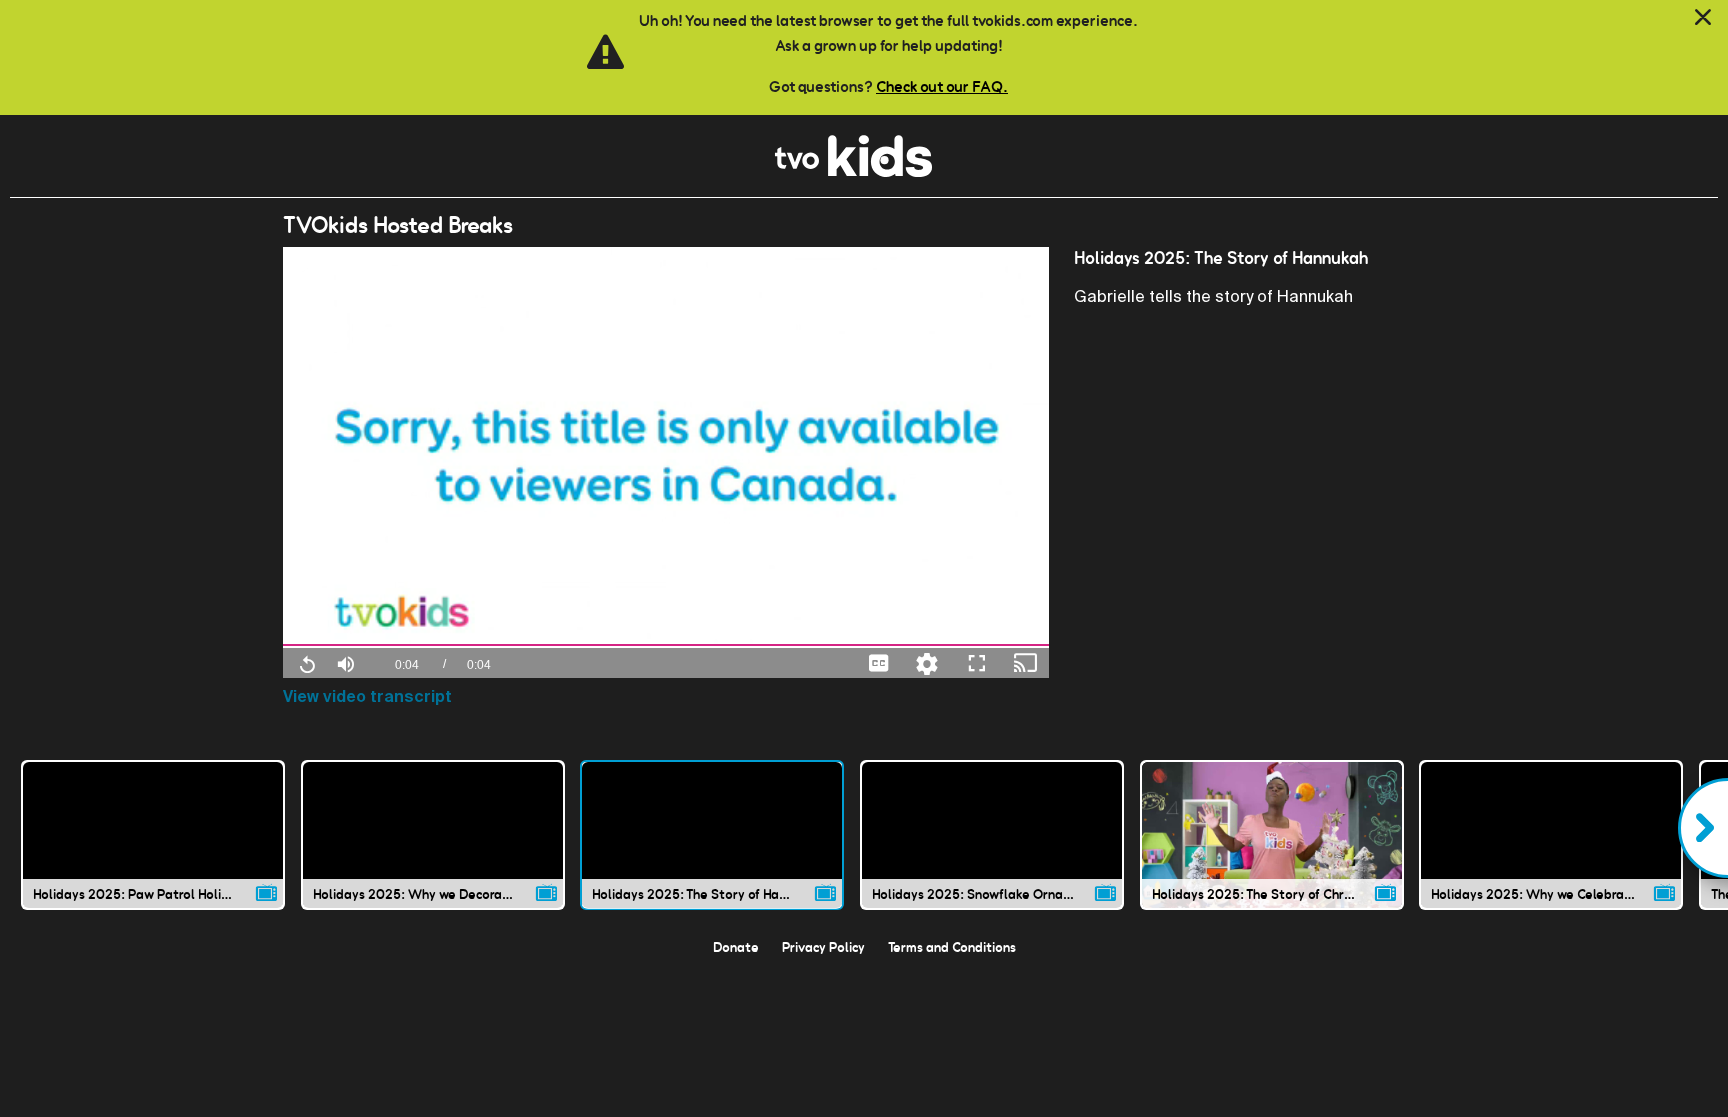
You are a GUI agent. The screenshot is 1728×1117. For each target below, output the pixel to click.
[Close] (1703, 18)
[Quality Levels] (927, 662)
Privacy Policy (823, 947)
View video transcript (367, 696)
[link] (853, 171)
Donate (736, 947)
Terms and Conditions (952, 947)
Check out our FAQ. (942, 86)
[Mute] (346, 662)
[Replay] (307, 663)
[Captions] (879, 662)
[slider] (666, 645)
